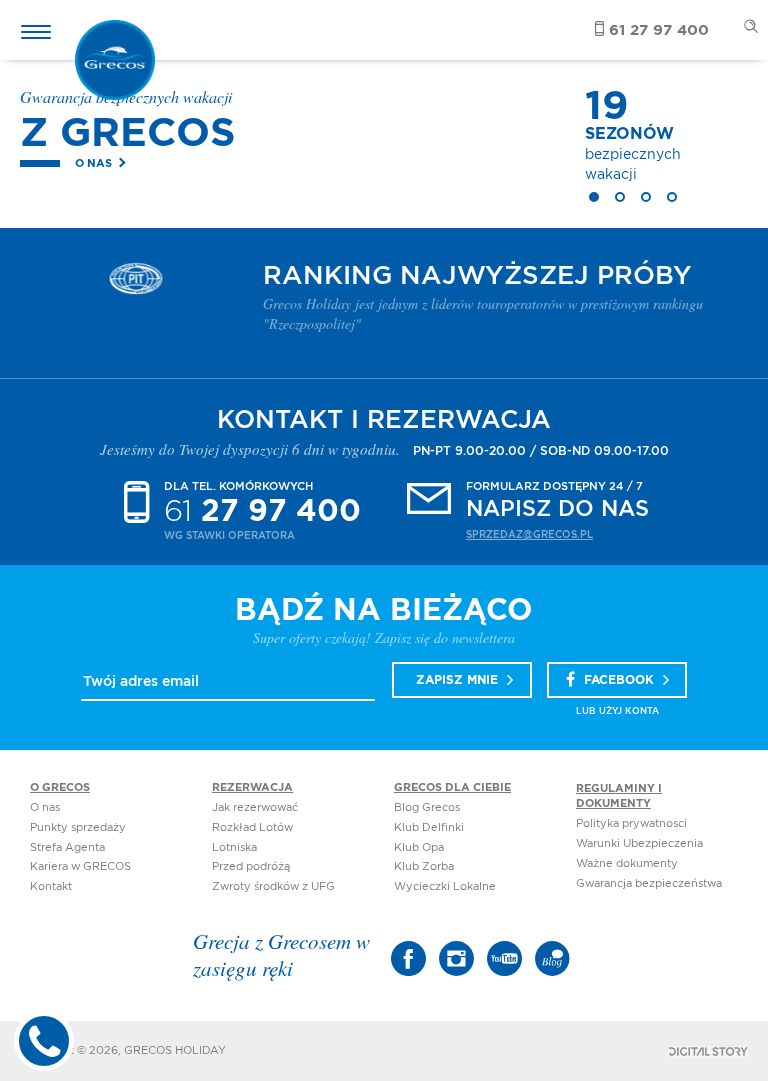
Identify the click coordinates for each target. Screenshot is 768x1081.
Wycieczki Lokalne (445, 886)
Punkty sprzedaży (78, 827)
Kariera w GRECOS (80, 866)
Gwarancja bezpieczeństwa (649, 883)
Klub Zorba (424, 866)
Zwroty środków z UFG (273, 886)
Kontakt (51, 886)
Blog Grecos (427, 807)
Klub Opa (419, 847)
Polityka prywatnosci (631, 823)
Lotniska (234, 847)
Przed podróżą (251, 866)
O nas (93, 163)
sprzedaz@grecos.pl (529, 535)
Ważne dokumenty (627, 863)
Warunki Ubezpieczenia (639, 843)
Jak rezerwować (255, 807)
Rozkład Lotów (252, 827)
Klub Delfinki (429, 827)
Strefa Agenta (67, 847)
